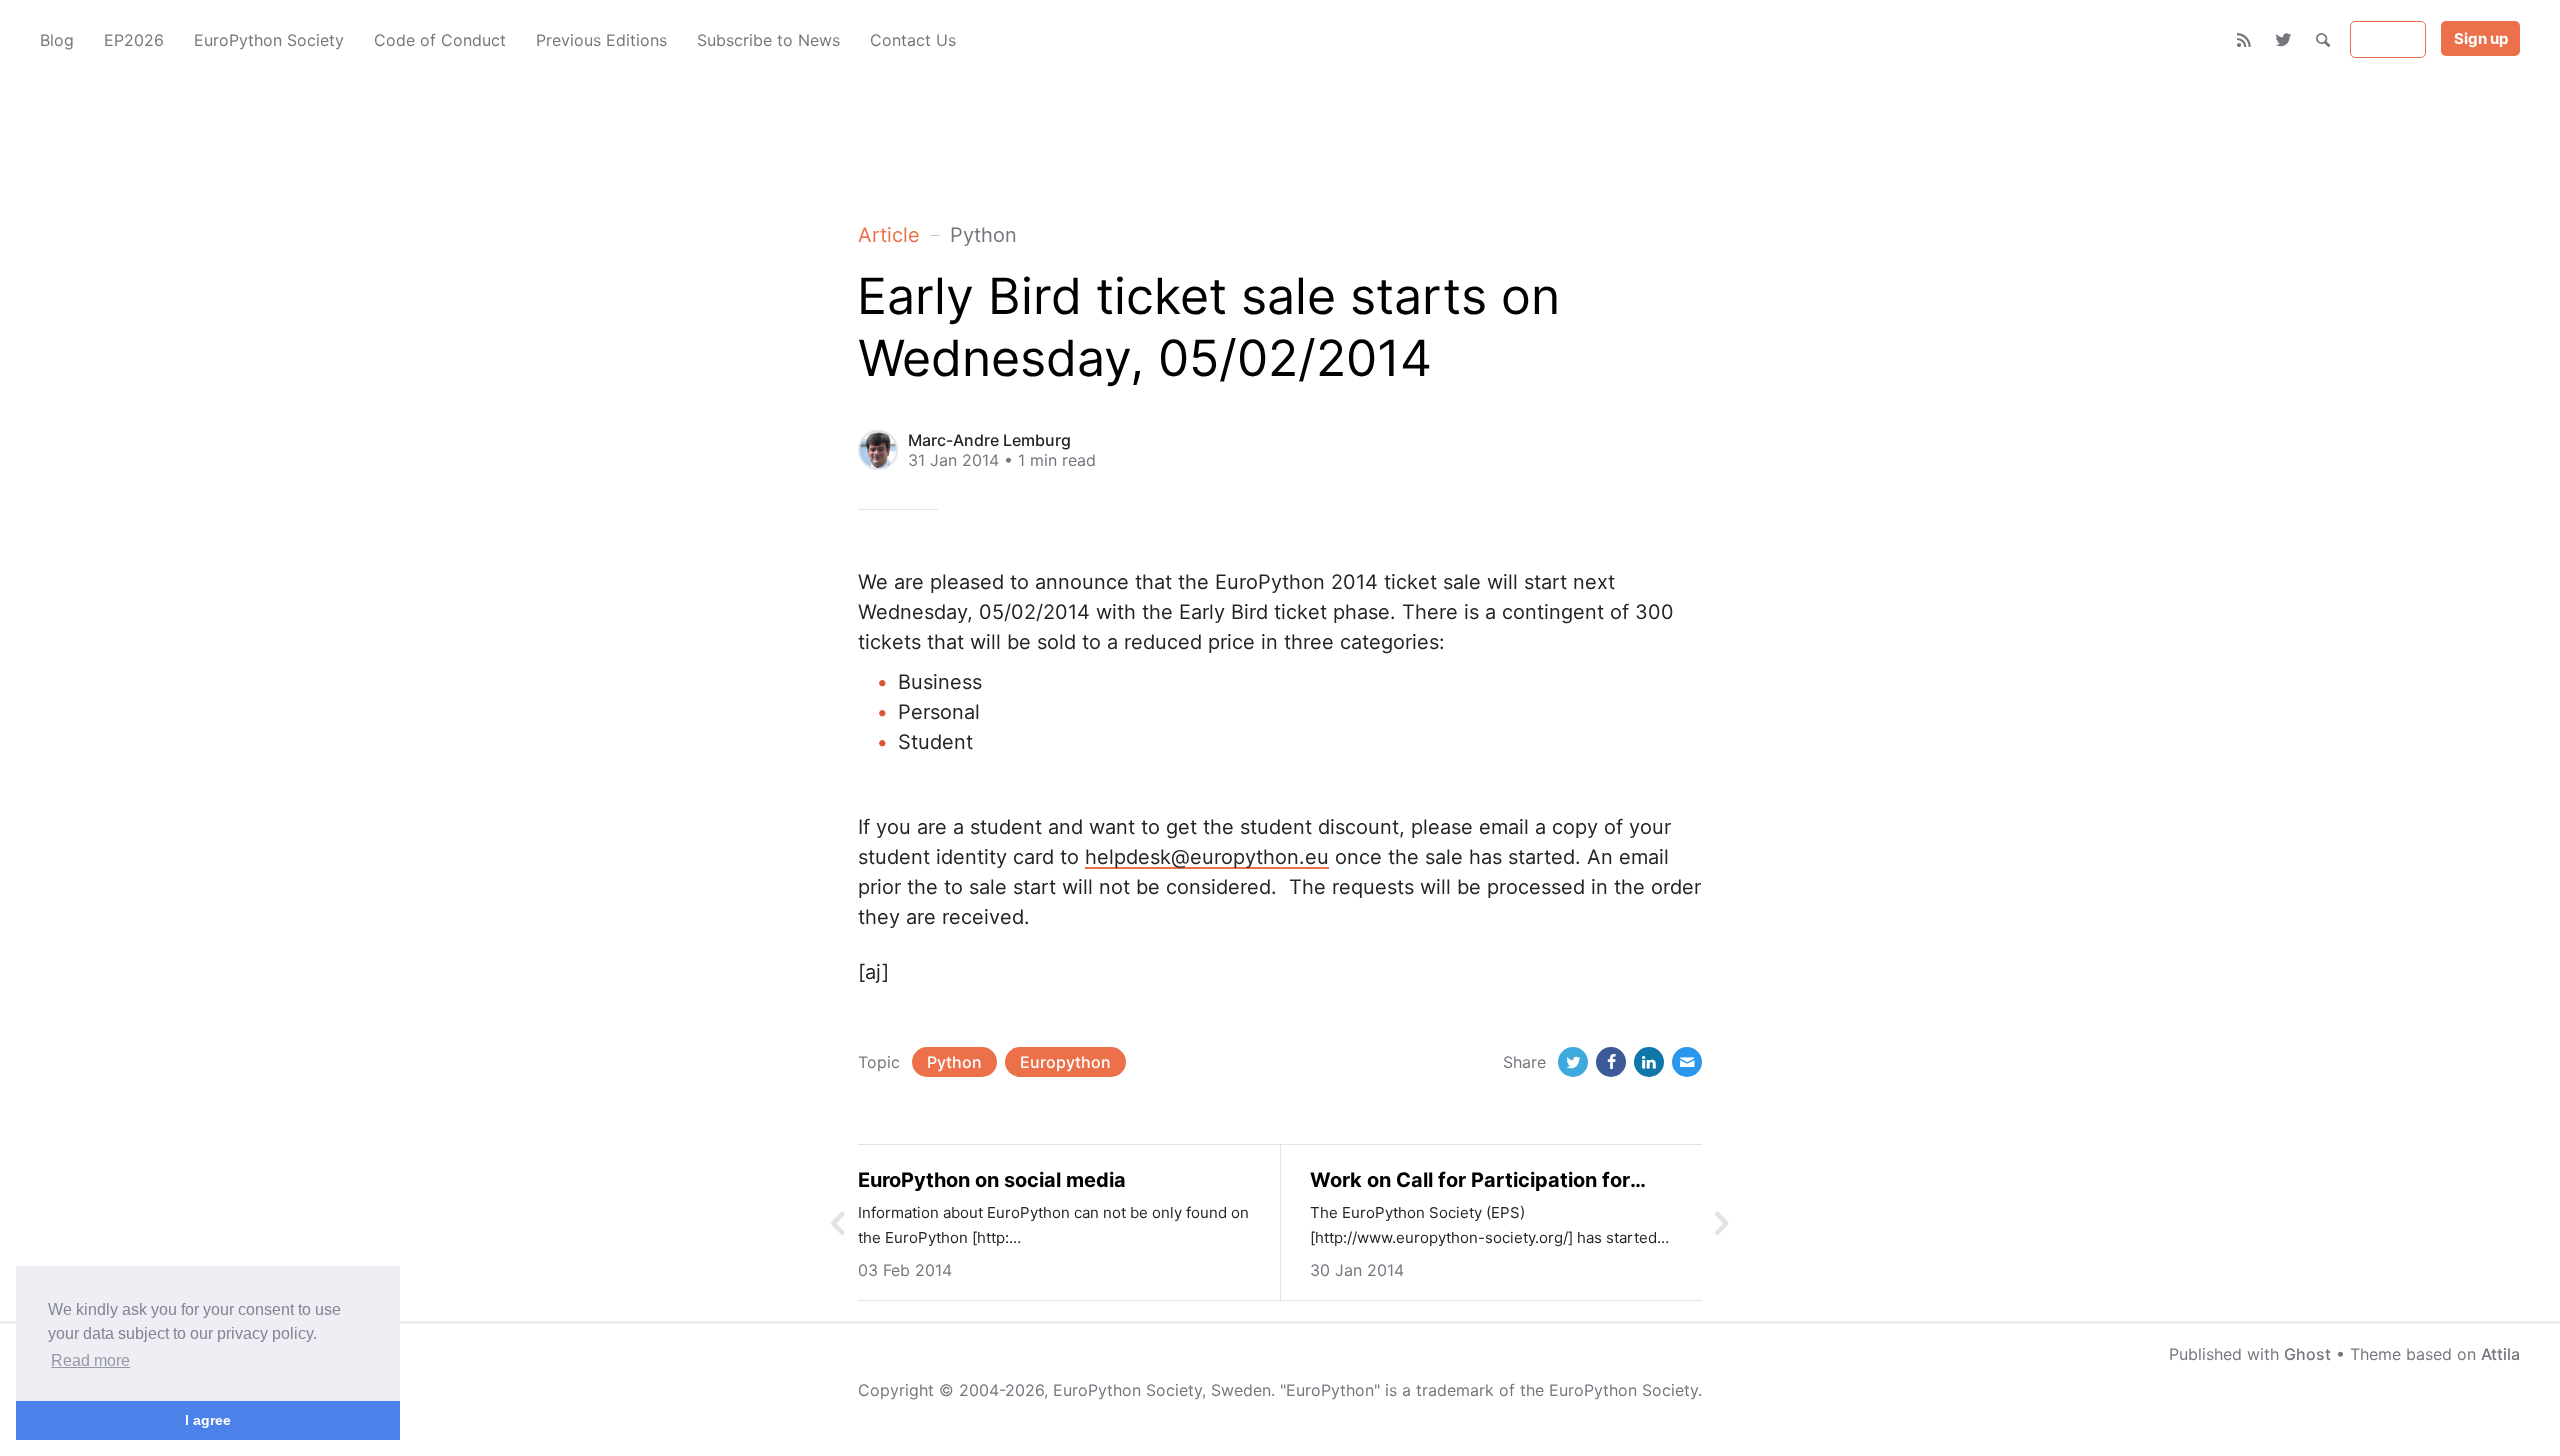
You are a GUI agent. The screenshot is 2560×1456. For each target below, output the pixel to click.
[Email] (1687, 1062)
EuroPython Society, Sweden (1162, 1390)
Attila (2500, 1354)
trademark (1455, 1390)
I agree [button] (208, 1420)
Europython (1065, 1062)
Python (954, 1062)
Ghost (2307, 1354)
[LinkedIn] (1649, 1062)
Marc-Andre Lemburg (989, 440)
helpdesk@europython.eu (1207, 857)
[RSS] (2244, 40)
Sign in (2388, 39)
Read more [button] (90, 1360)
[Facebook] (1611, 1062)
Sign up (2481, 38)
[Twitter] (2283, 40)
